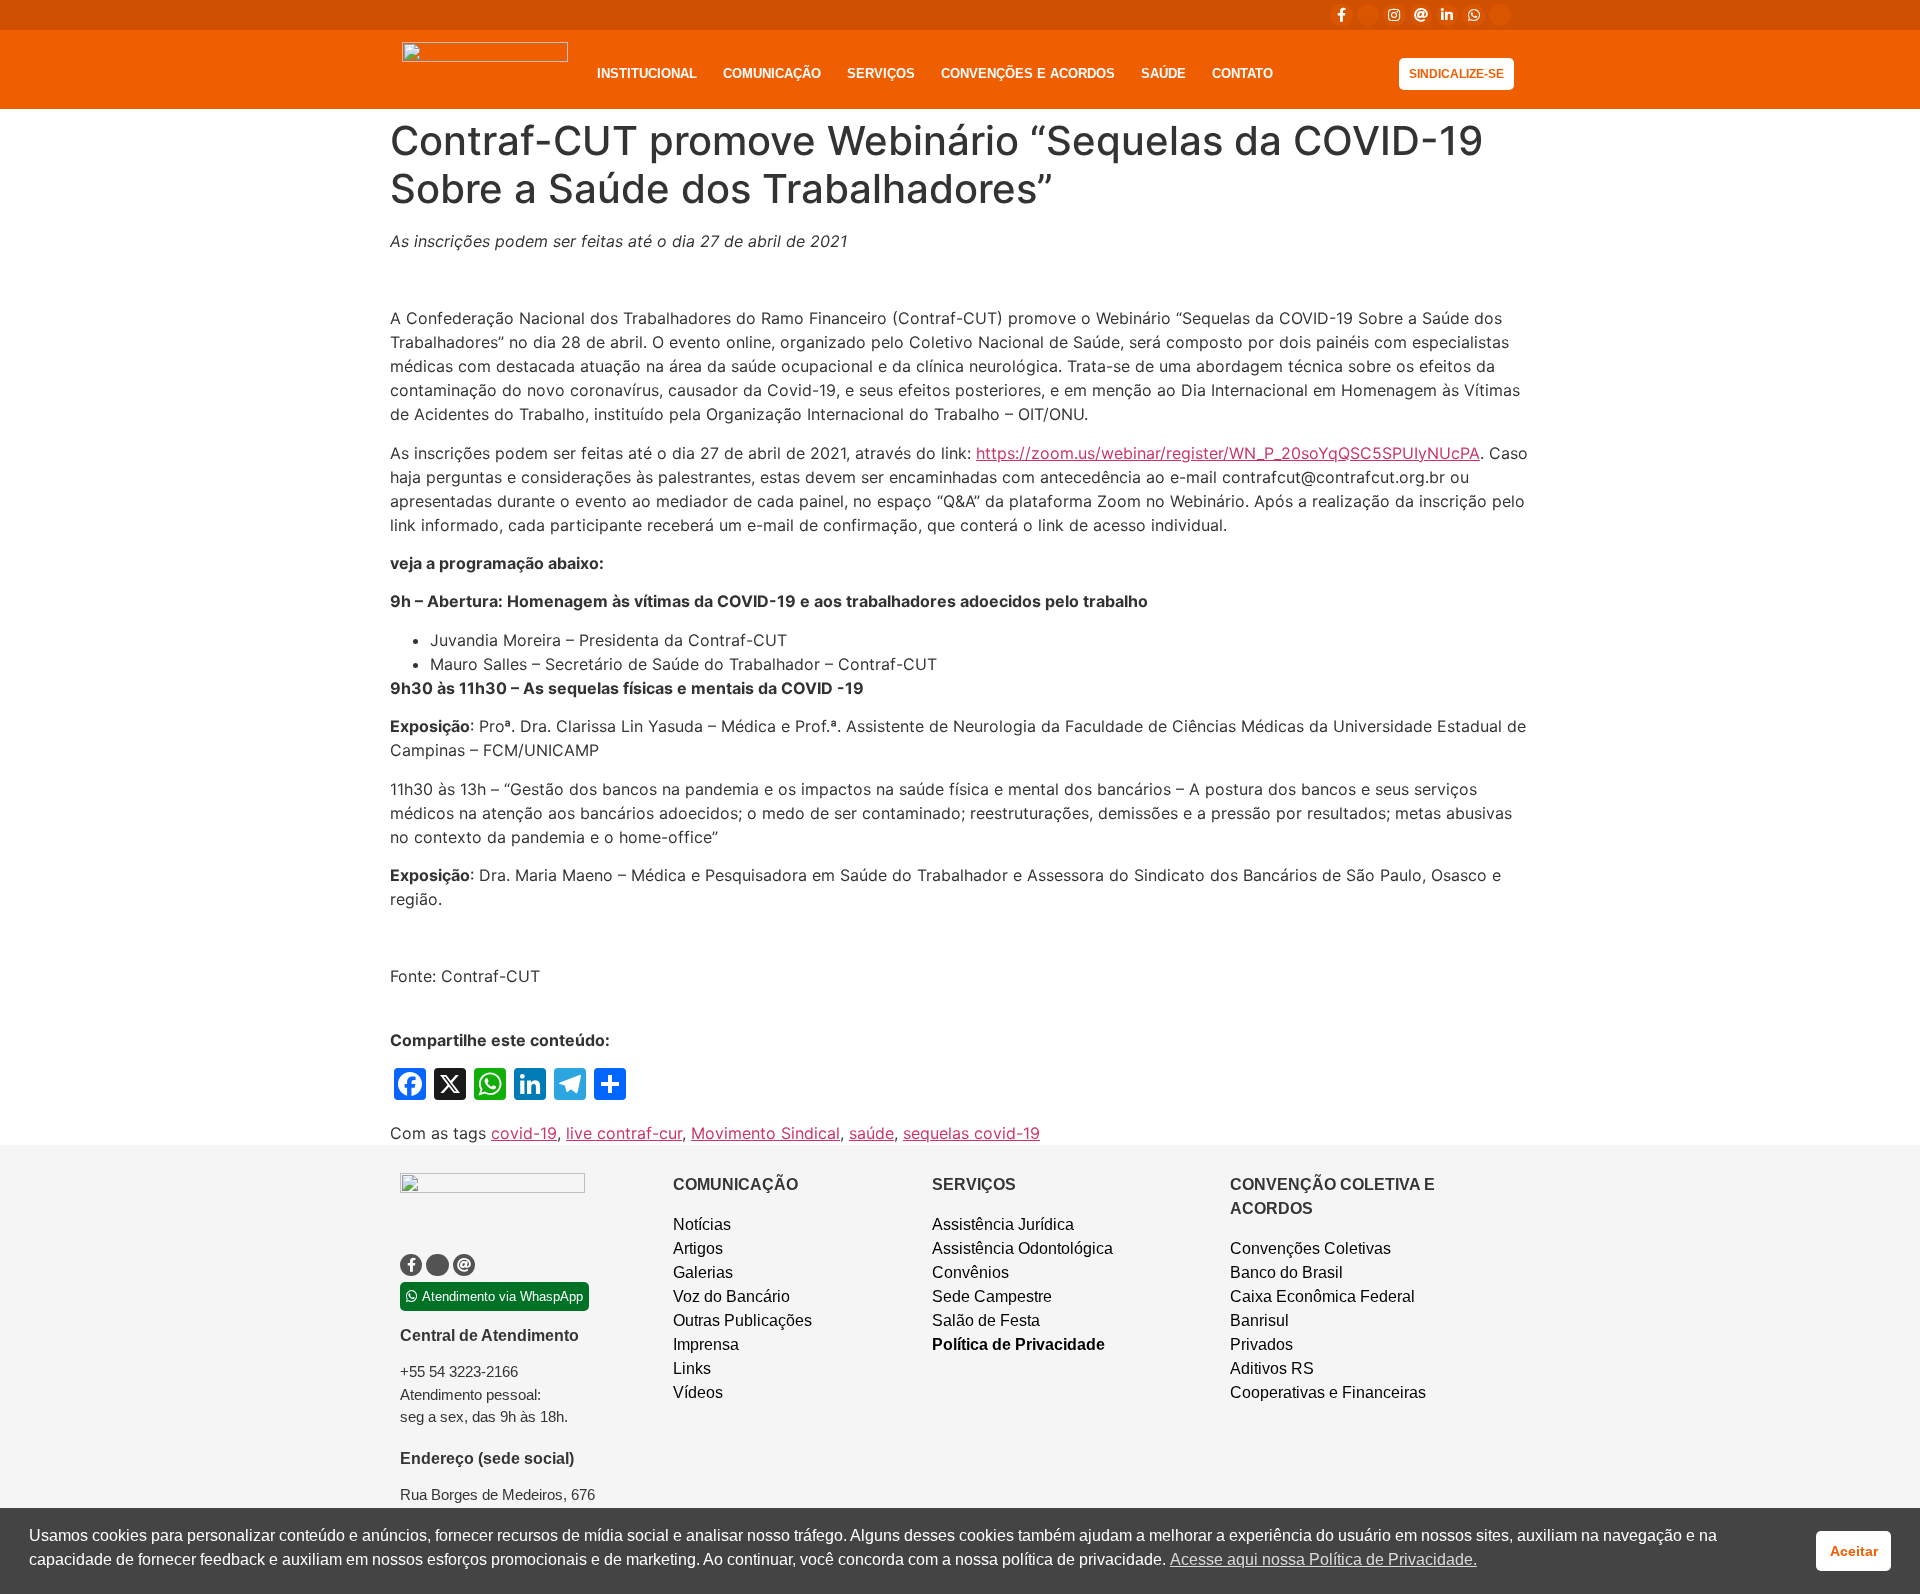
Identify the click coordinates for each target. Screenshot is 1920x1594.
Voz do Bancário (731, 1296)
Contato (1242, 73)
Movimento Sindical (765, 1133)
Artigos (698, 1248)
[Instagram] (1394, 15)
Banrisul (1259, 1320)
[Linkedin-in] (1447, 15)
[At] (1421, 15)
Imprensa (706, 1344)
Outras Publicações (742, 1320)
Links (692, 1368)
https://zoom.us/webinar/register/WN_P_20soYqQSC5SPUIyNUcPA (1228, 453)
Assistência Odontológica (1022, 1248)
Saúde (1163, 73)
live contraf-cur (624, 1133)
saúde (871, 1133)
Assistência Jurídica (1003, 1224)
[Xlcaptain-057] (1368, 15)
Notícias (702, 1224)
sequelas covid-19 (971, 1133)
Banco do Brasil (1286, 1272)
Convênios (970, 1272)
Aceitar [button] (1854, 1551)
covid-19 (524, 1133)
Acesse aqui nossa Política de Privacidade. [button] (1323, 1559)
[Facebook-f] (1341, 15)
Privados (1261, 1344)
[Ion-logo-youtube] (1500, 15)
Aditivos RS (1272, 1368)
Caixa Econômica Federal (1322, 1296)
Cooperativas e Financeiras (1328, 1392)
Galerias (703, 1272)
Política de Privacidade (1018, 1344)
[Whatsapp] (1473, 15)
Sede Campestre (992, 1296)
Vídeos (698, 1392)
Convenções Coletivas (1310, 1248)
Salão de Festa (986, 1320)
